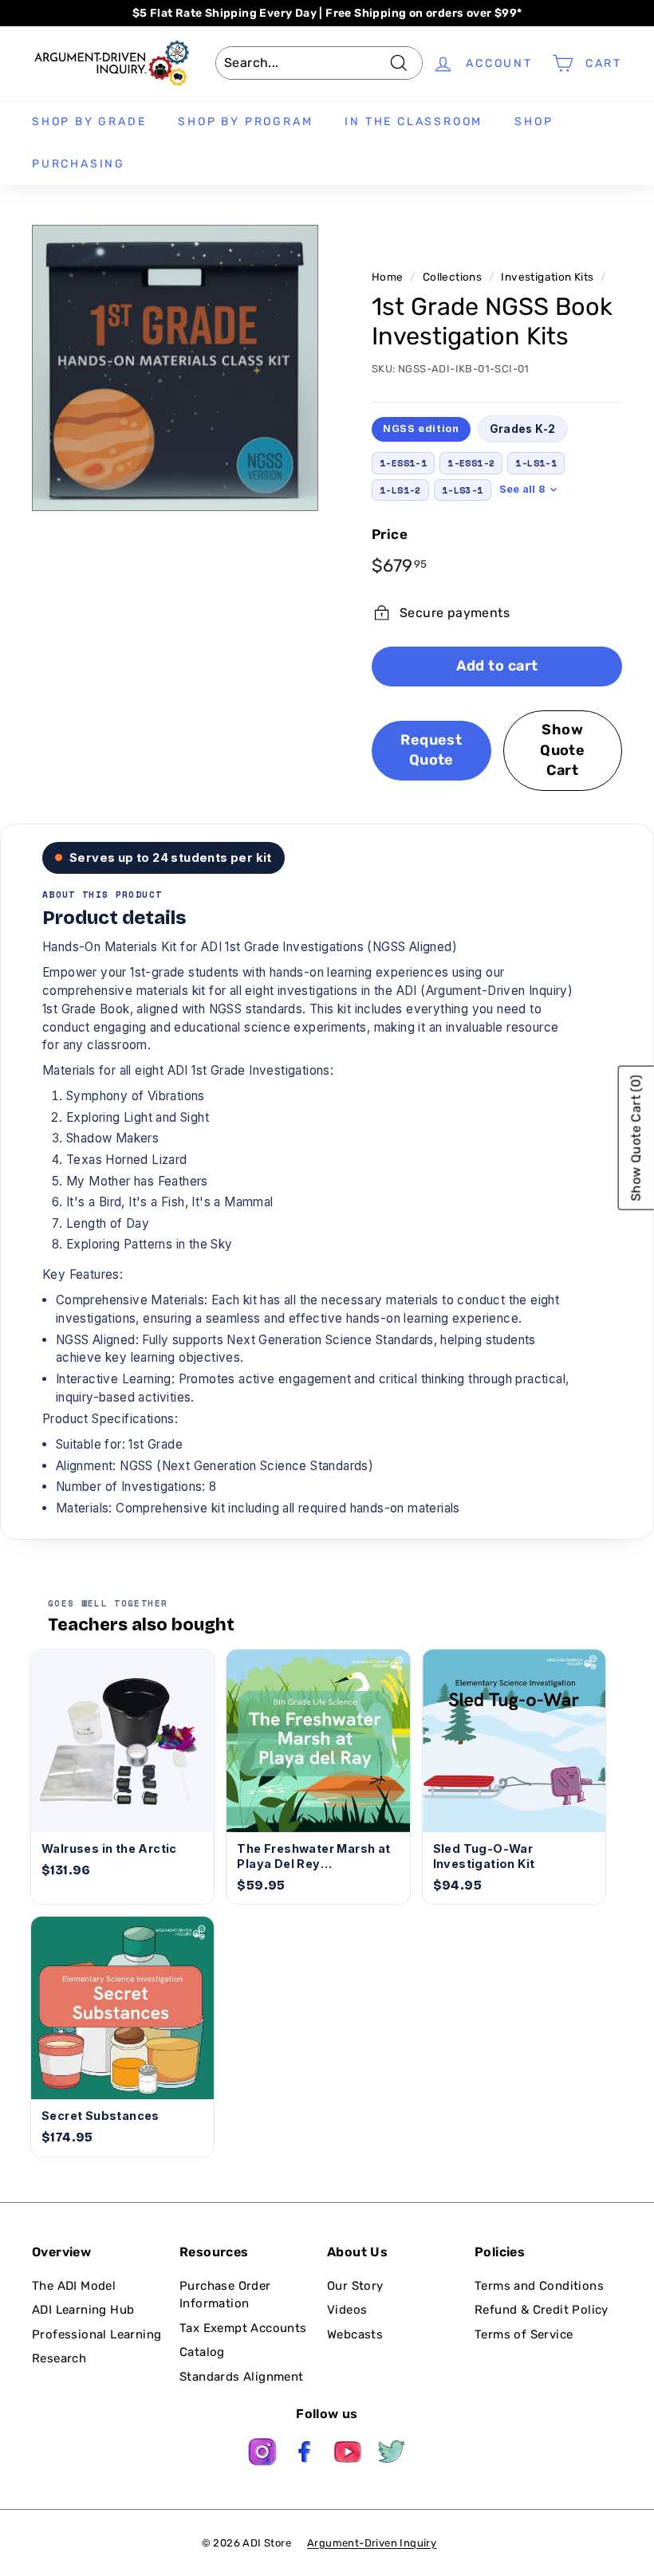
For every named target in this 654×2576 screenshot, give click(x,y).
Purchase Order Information (225, 2295)
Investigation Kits (547, 277)
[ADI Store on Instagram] (262, 2454)
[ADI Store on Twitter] (392, 2454)
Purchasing (79, 164)
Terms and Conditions (539, 2286)
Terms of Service (524, 2334)
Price (390, 534)
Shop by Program (245, 122)
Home (388, 277)
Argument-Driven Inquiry (372, 2543)
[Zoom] (175, 368)
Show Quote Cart (562, 750)
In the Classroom (414, 122)
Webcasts (355, 2334)
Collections (452, 277)
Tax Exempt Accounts (243, 2328)
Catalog (202, 2352)
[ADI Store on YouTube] (349, 2454)
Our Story (355, 2286)
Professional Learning (97, 2334)
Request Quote (431, 750)
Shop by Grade (89, 122)
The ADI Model (74, 2286)
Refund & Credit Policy (542, 2310)
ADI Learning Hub (83, 2310)
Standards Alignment (242, 2377)
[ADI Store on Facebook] (305, 2454)
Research (59, 2358)
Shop (534, 122)
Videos (347, 2310)
